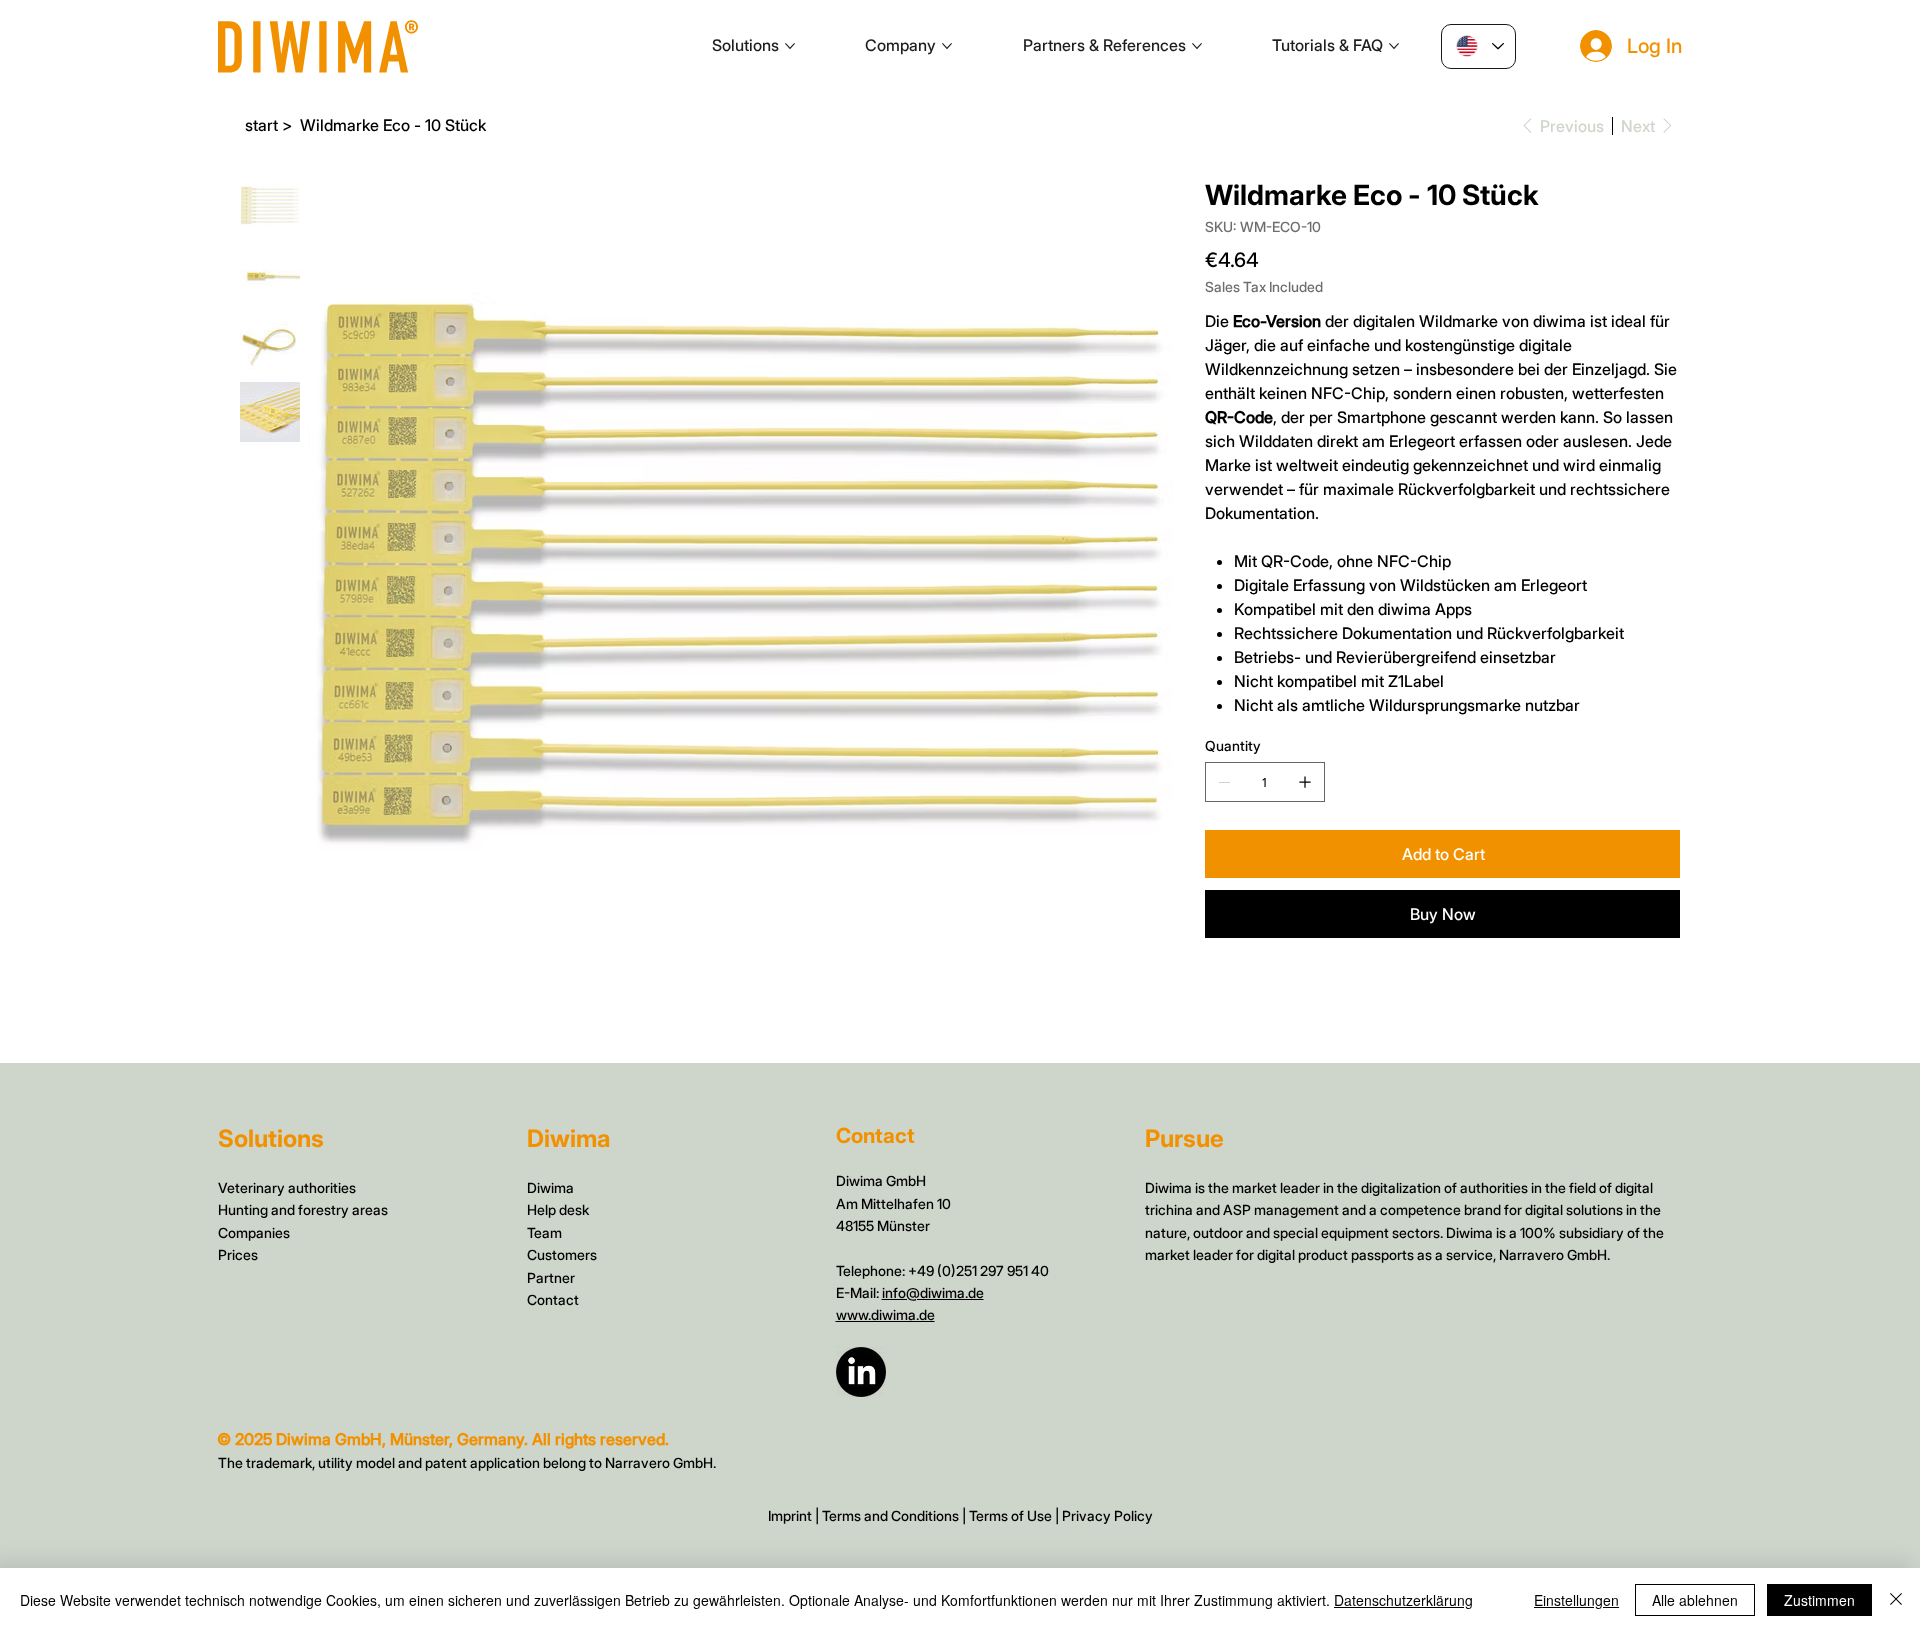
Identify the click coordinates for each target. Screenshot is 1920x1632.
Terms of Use (1010, 1515)
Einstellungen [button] (1576, 1600)
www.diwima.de (885, 1314)
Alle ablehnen (1695, 1600)
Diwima (550, 1187)
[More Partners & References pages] (1197, 46)
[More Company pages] (947, 46)
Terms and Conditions (890, 1515)
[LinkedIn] (861, 1372)
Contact (553, 1299)
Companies (254, 1232)
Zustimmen (1819, 1600)
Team (544, 1232)
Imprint (790, 1515)
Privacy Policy (1107, 1515)
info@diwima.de (933, 1292)
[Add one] (1305, 782)
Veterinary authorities (287, 1187)
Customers (562, 1254)
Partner (551, 1277)
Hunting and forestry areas (303, 1209)
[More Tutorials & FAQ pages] (1394, 46)
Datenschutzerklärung (1403, 1600)
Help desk (558, 1209)
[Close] (1896, 1600)
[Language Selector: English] (1479, 46)
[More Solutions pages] (790, 46)
